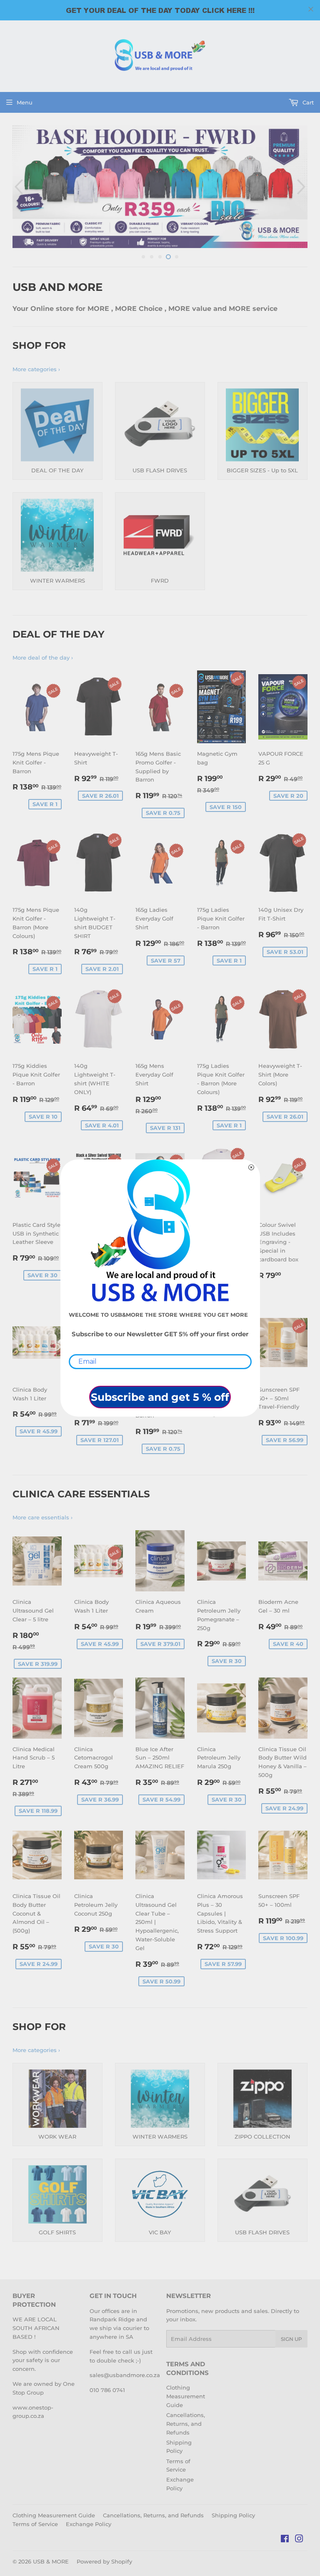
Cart (307, 102)
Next (302, 187)
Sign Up (291, 2339)
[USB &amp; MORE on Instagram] (299, 2540)
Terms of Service (35, 2524)
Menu (25, 102)
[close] (311, 9)
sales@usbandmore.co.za (125, 2375)
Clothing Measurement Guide (186, 2396)
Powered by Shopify (104, 2561)
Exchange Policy (89, 2524)
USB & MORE (51, 2561)
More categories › (36, 369)
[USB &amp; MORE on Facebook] (285, 2540)
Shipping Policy (233, 2515)
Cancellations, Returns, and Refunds (186, 2424)
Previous (18, 187)
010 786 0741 (107, 2390)
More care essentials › (42, 1517)
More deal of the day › (43, 658)
